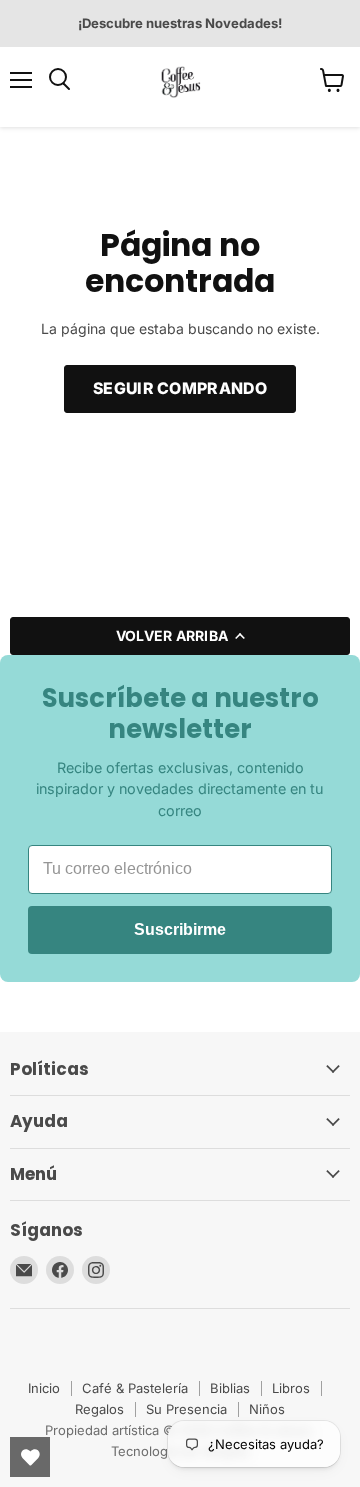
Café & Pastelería (135, 1388)
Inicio (44, 1388)
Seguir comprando (180, 388)
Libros (291, 1388)
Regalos (99, 1409)
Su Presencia (186, 1409)
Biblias (230, 1388)
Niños (267, 1409)
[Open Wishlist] (30, 1457)
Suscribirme (180, 929)
